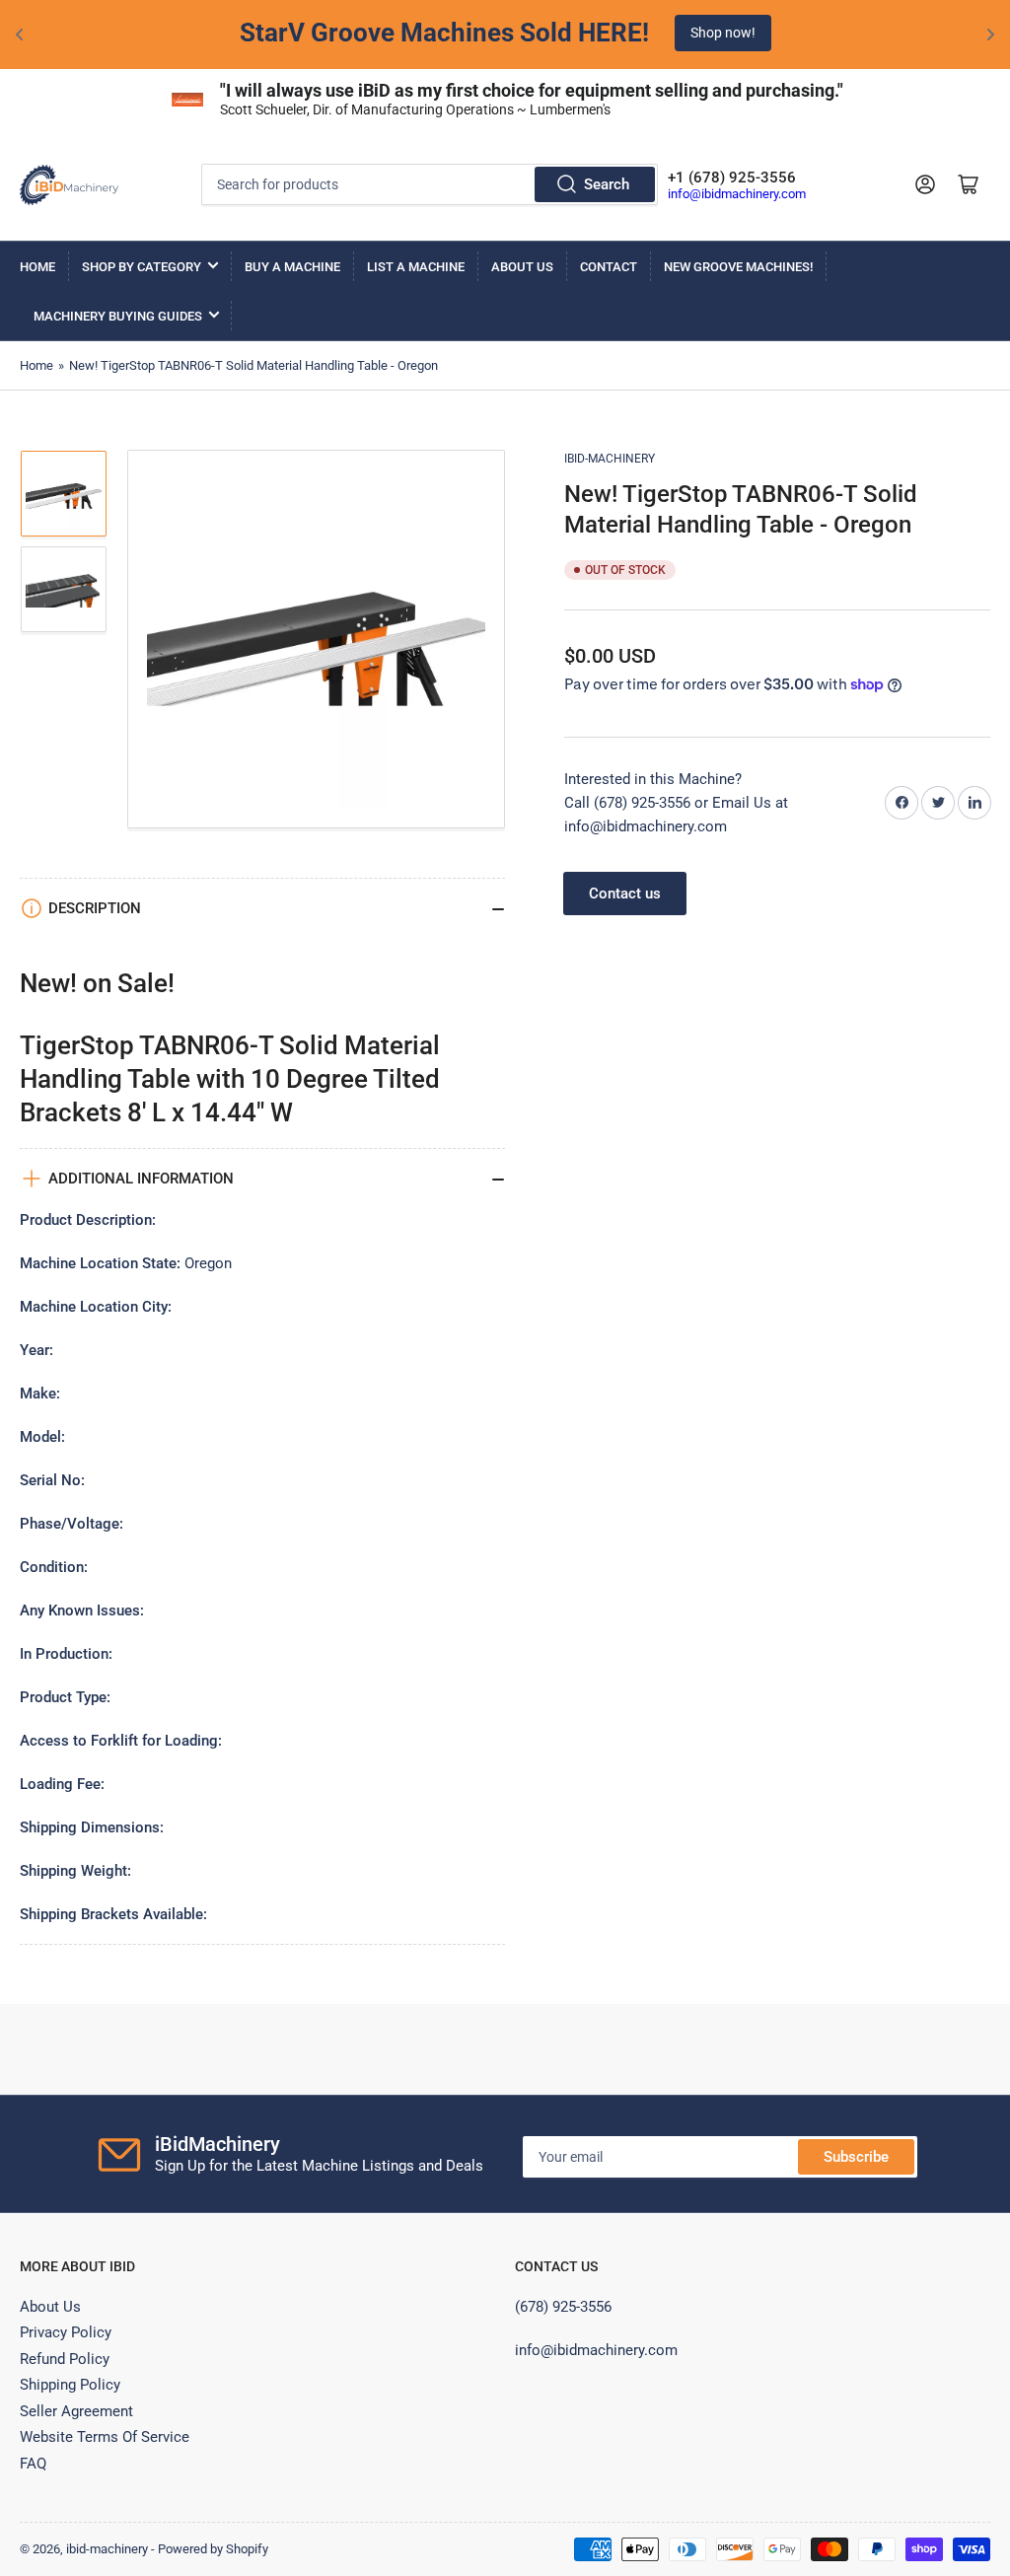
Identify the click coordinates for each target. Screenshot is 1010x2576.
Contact (609, 267)
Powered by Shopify (213, 2549)
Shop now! (723, 33)
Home (37, 267)
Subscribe (856, 2157)
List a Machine (416, 267)
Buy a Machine (292, 267)
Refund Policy (65, 2359)
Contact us (625, 894)
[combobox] (430, 184)
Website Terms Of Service (105, 2437)
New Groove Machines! (738, 267)
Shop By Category (142, 267)
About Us (522, 267)
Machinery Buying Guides (118, 316)
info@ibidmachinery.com (737, 194)
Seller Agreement (76, 2411)
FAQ (33, 2464)
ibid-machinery (610, 459)
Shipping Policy (70, 2385)
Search (607, 184)
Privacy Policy (66, 2332)
